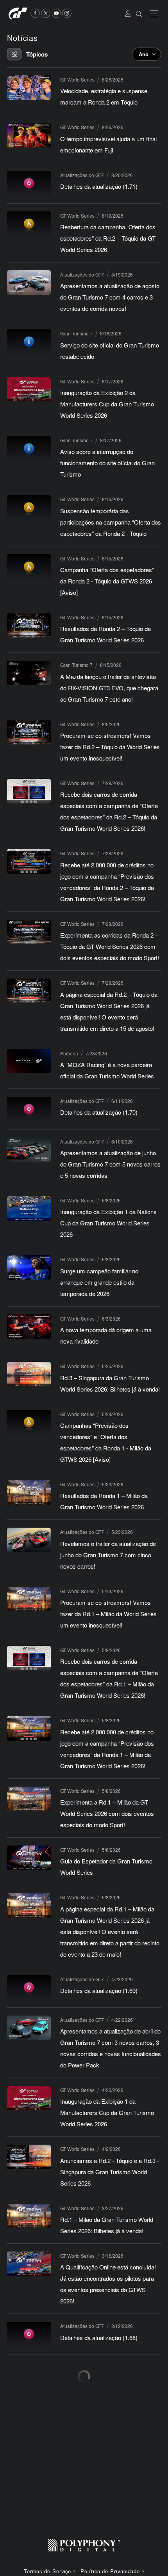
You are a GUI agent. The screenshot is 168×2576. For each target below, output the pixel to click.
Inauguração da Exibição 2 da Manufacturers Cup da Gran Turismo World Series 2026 (107, 404)
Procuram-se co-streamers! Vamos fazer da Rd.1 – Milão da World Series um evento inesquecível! (108, 1614)
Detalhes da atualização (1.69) (99, 1990)
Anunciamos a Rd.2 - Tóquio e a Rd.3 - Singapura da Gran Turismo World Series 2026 (110, 2172)
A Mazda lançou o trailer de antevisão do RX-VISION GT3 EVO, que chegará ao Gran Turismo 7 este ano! (109, 688)
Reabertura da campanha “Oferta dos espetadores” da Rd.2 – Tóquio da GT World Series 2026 (108, 238)
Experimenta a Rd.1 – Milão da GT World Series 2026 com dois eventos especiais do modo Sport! (107, 1813)
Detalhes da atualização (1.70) (99, 1112)
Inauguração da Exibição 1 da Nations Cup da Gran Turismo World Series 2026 (108, 1223)
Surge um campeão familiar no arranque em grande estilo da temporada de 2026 (99, 1282)
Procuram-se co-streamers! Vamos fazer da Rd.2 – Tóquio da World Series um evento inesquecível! (110, 747)
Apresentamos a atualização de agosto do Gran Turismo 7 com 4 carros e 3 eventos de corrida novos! (110, 297)
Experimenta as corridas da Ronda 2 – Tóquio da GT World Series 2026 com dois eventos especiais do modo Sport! (110, 946)
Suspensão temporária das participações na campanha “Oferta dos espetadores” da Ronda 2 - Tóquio (111, 522)
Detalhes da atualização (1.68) (99, 2338)
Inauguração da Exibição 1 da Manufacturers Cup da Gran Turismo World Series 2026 (107, 2112)
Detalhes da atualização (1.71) (99, 186)
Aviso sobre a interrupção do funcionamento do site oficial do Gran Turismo (107, 463)
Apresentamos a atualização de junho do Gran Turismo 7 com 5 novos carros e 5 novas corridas (110, 1164)
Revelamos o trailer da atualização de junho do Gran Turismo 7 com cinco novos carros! (108, 1555)
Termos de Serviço (47, 2572)
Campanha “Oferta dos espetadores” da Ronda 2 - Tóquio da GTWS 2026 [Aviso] (107, 581)
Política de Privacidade (110, 2572)
